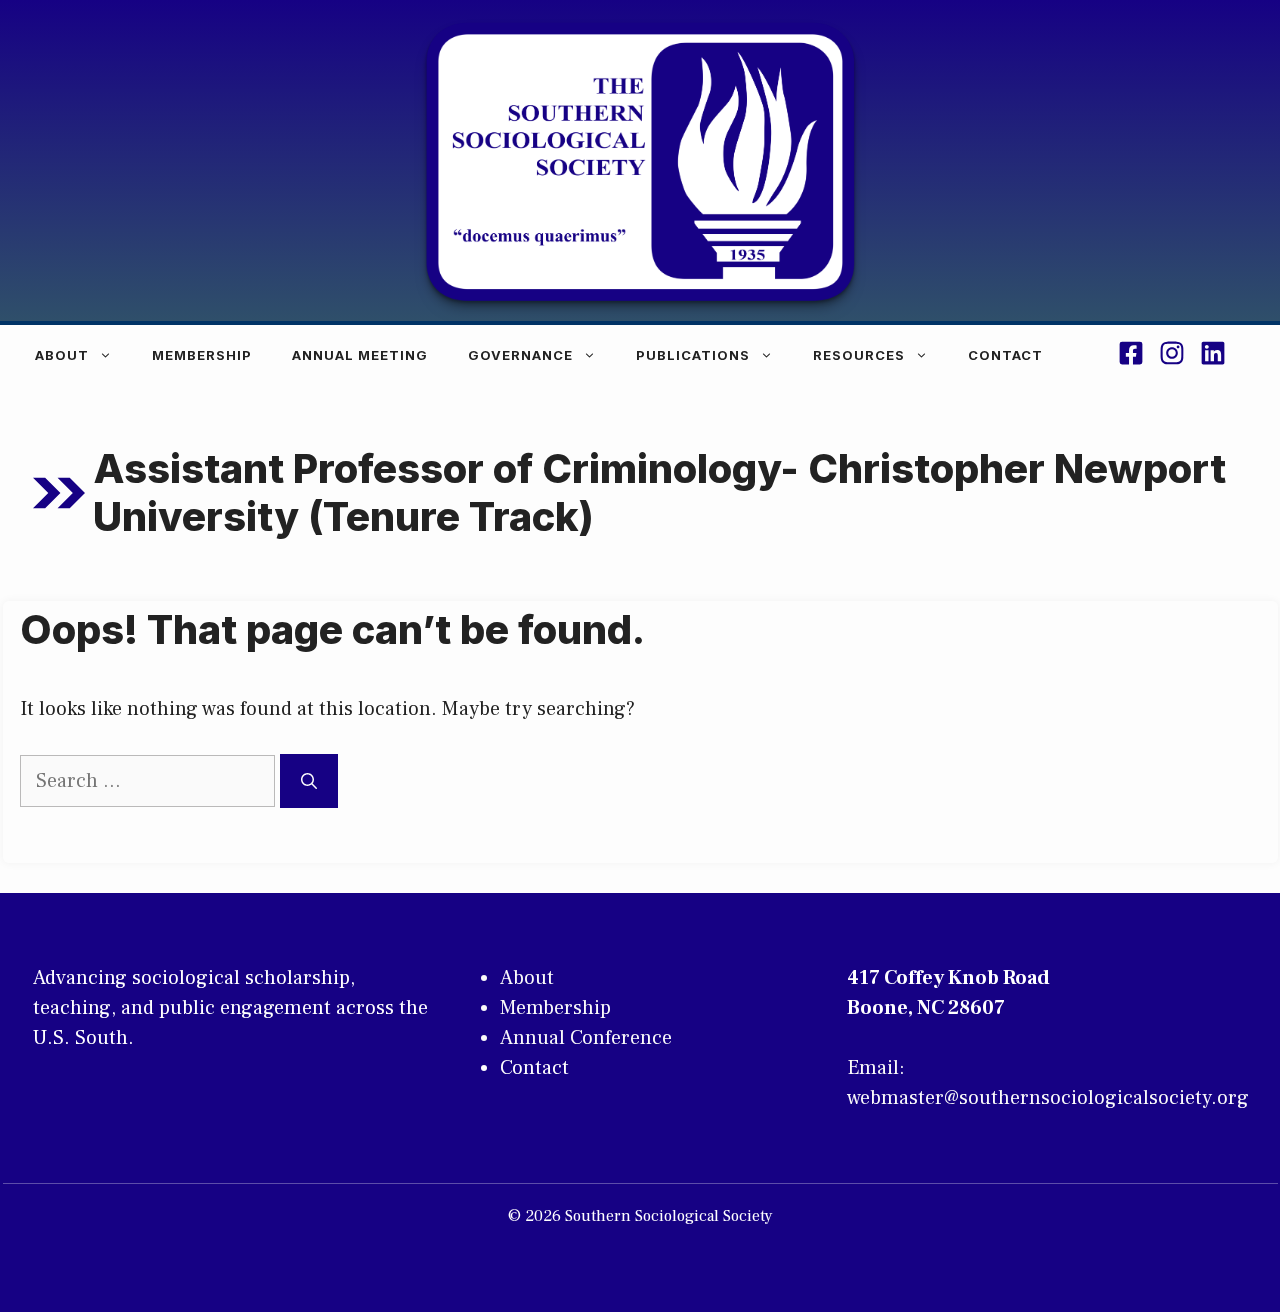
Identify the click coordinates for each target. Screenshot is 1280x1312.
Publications (693, 355)
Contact (1005, 355)
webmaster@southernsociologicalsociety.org (1048, 1098)
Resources (859, 355)
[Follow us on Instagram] (1172, 356)
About (62, 355)
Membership (202, 355)
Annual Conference (586, 1038)
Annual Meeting (360, 355)
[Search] (309, 781)
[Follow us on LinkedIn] (1213, 356)
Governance (520, 355)
